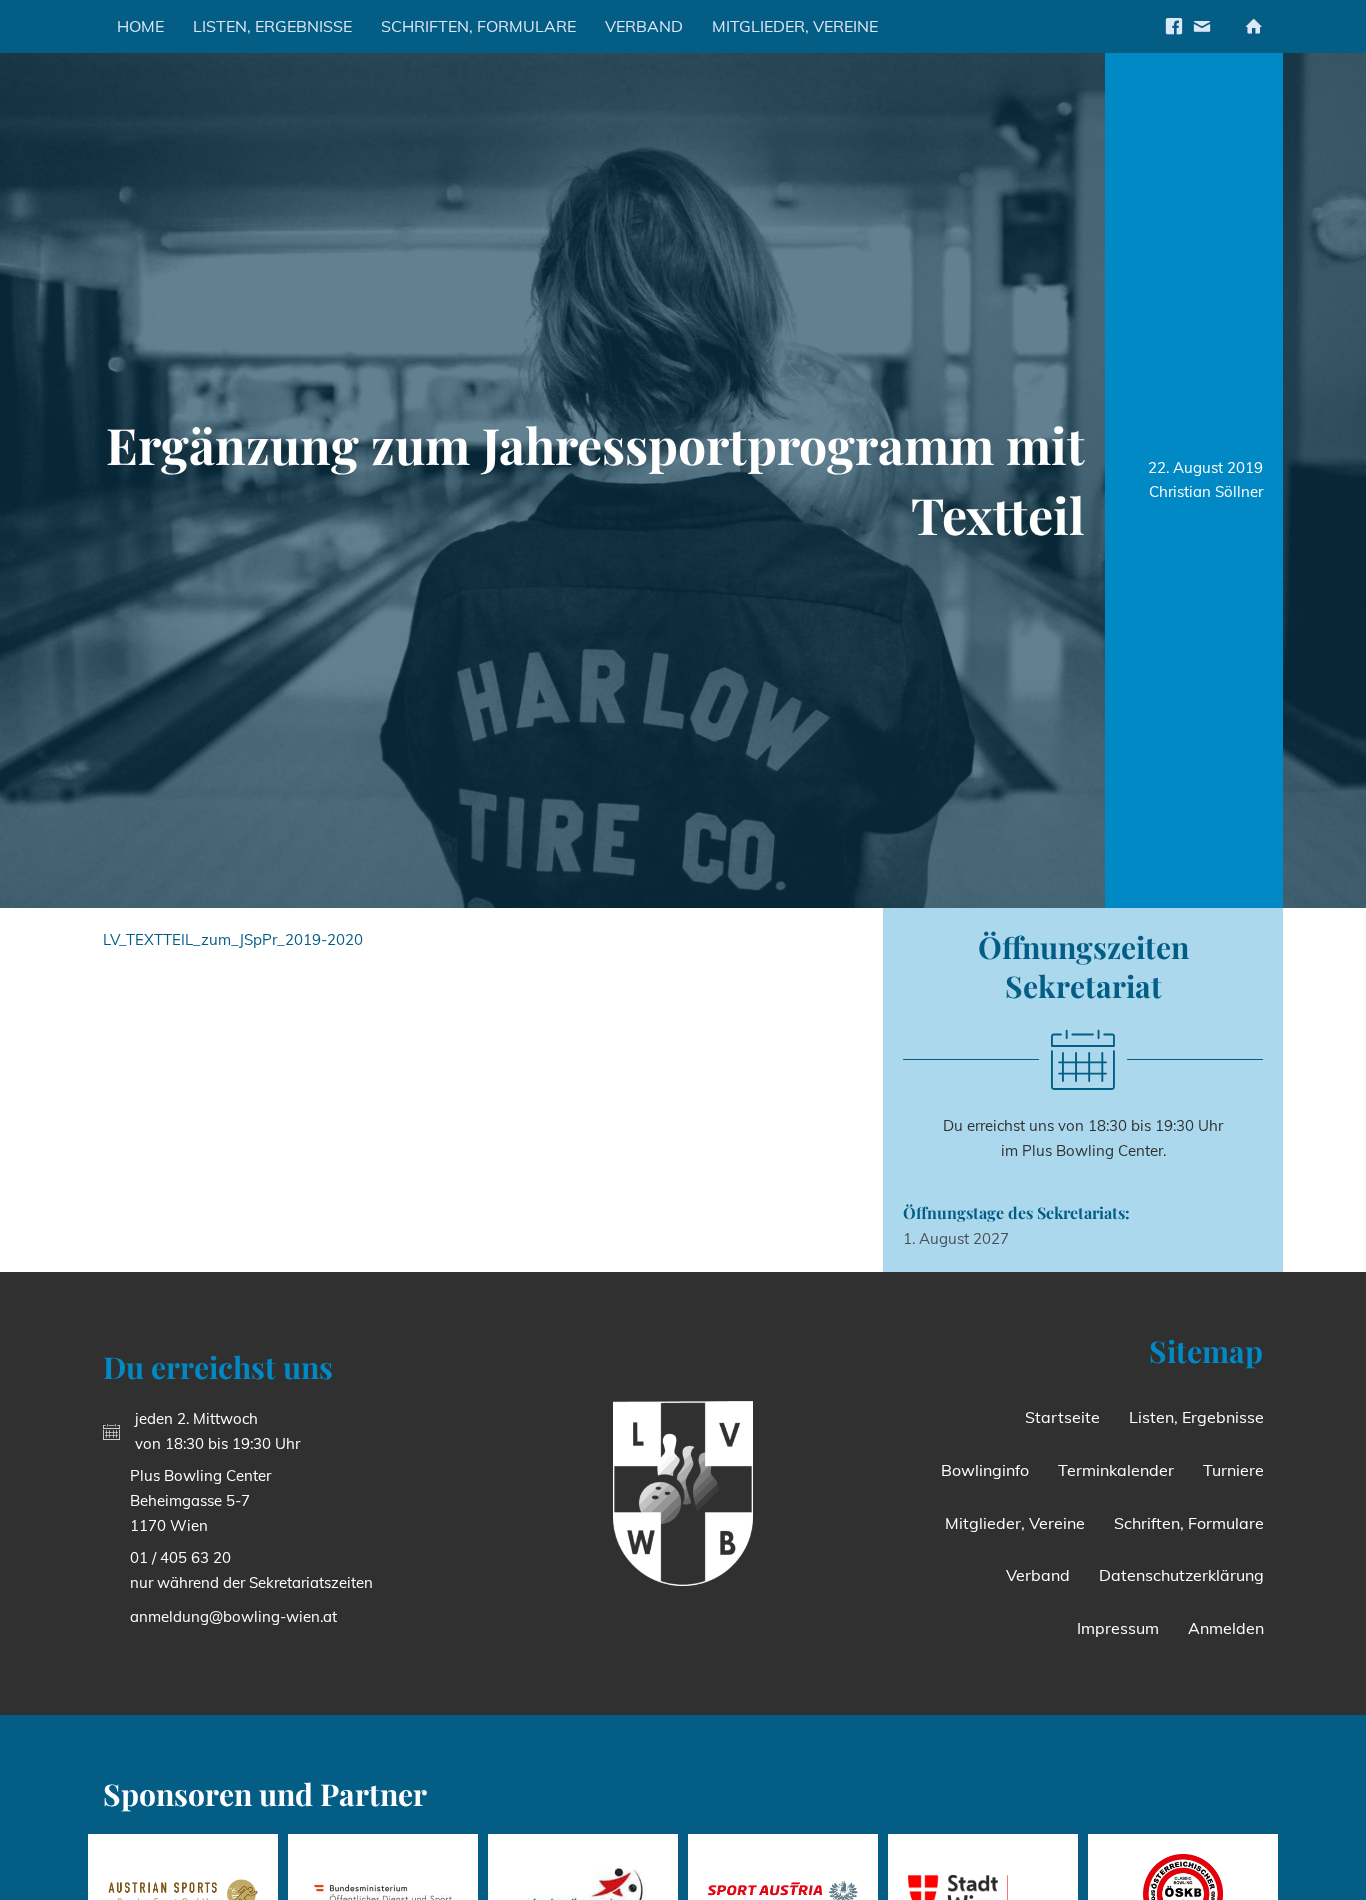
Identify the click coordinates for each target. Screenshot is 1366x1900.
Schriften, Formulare (478, 26)
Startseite (1062, 1417)
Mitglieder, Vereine (795, 26)
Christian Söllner (1206, 491)
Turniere (1233, 1470)
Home (140, 26)
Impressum (1118, 1628)
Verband (644, 26)
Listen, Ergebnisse (272, 26)
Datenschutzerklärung (1181, 1575)
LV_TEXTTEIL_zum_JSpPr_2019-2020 (233, 939)
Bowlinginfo (985, 1470)
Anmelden (1226, 1628)
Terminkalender (1116, 1470)
